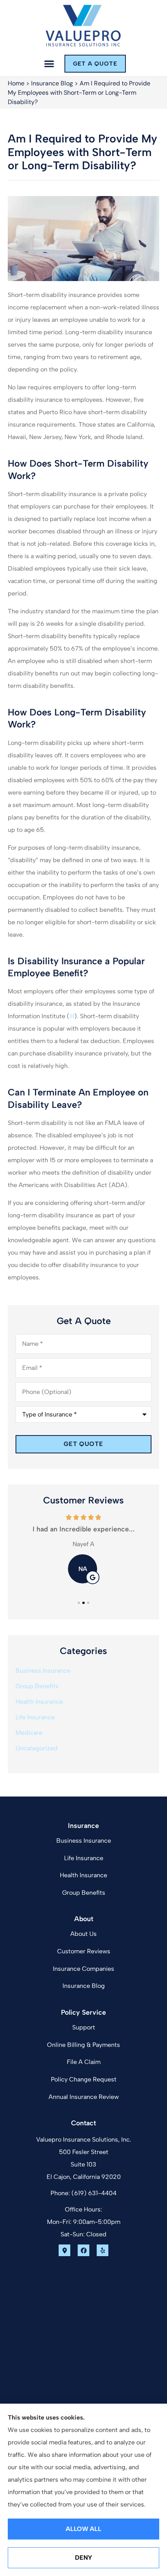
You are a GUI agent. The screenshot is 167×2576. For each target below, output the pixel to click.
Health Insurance (83, 1875)
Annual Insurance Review (84, 2097)
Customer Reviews (84, 1951)
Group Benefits (84, 1893)
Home (16, 83)
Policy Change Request (84, 2079)
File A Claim (84, 2062)
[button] (49, 64)
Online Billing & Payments (83, 2045)
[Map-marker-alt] (64, 2250)
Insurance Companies (83, 1969)
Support (84, 2027)
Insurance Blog (52, 83)
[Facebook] (83, 2250)
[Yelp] (103, 2250)
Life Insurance (84, 1858)
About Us (83, 1934)
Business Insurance (84, 1841)
